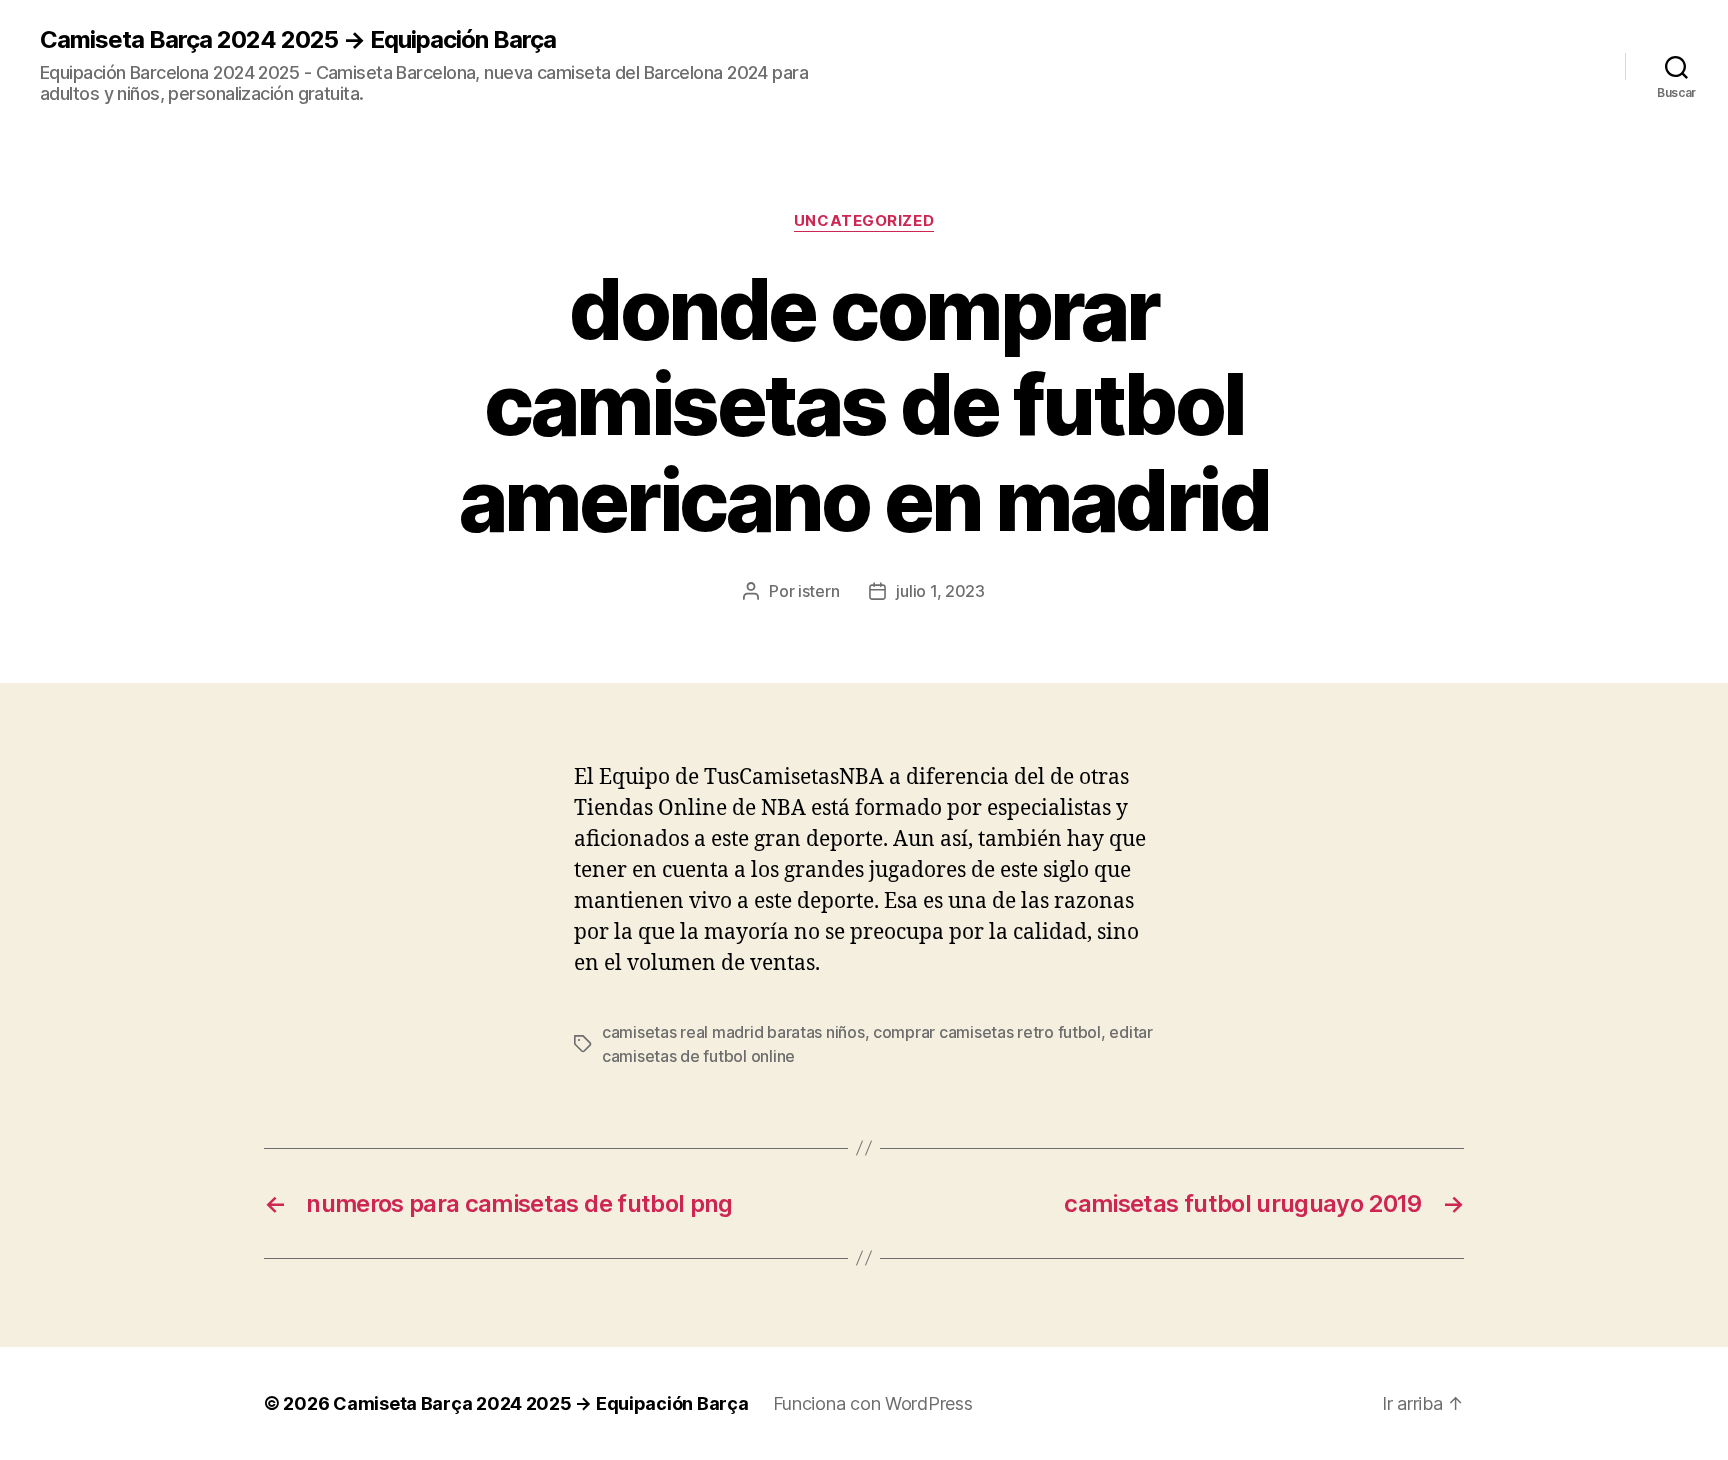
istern (818, 591)
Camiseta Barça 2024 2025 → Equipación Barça (298, 40)
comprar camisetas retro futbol (987, 1032)
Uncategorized (864, 221)
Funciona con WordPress (873, 1403)
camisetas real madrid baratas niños (733, 1032)
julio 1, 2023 (940, 591)
